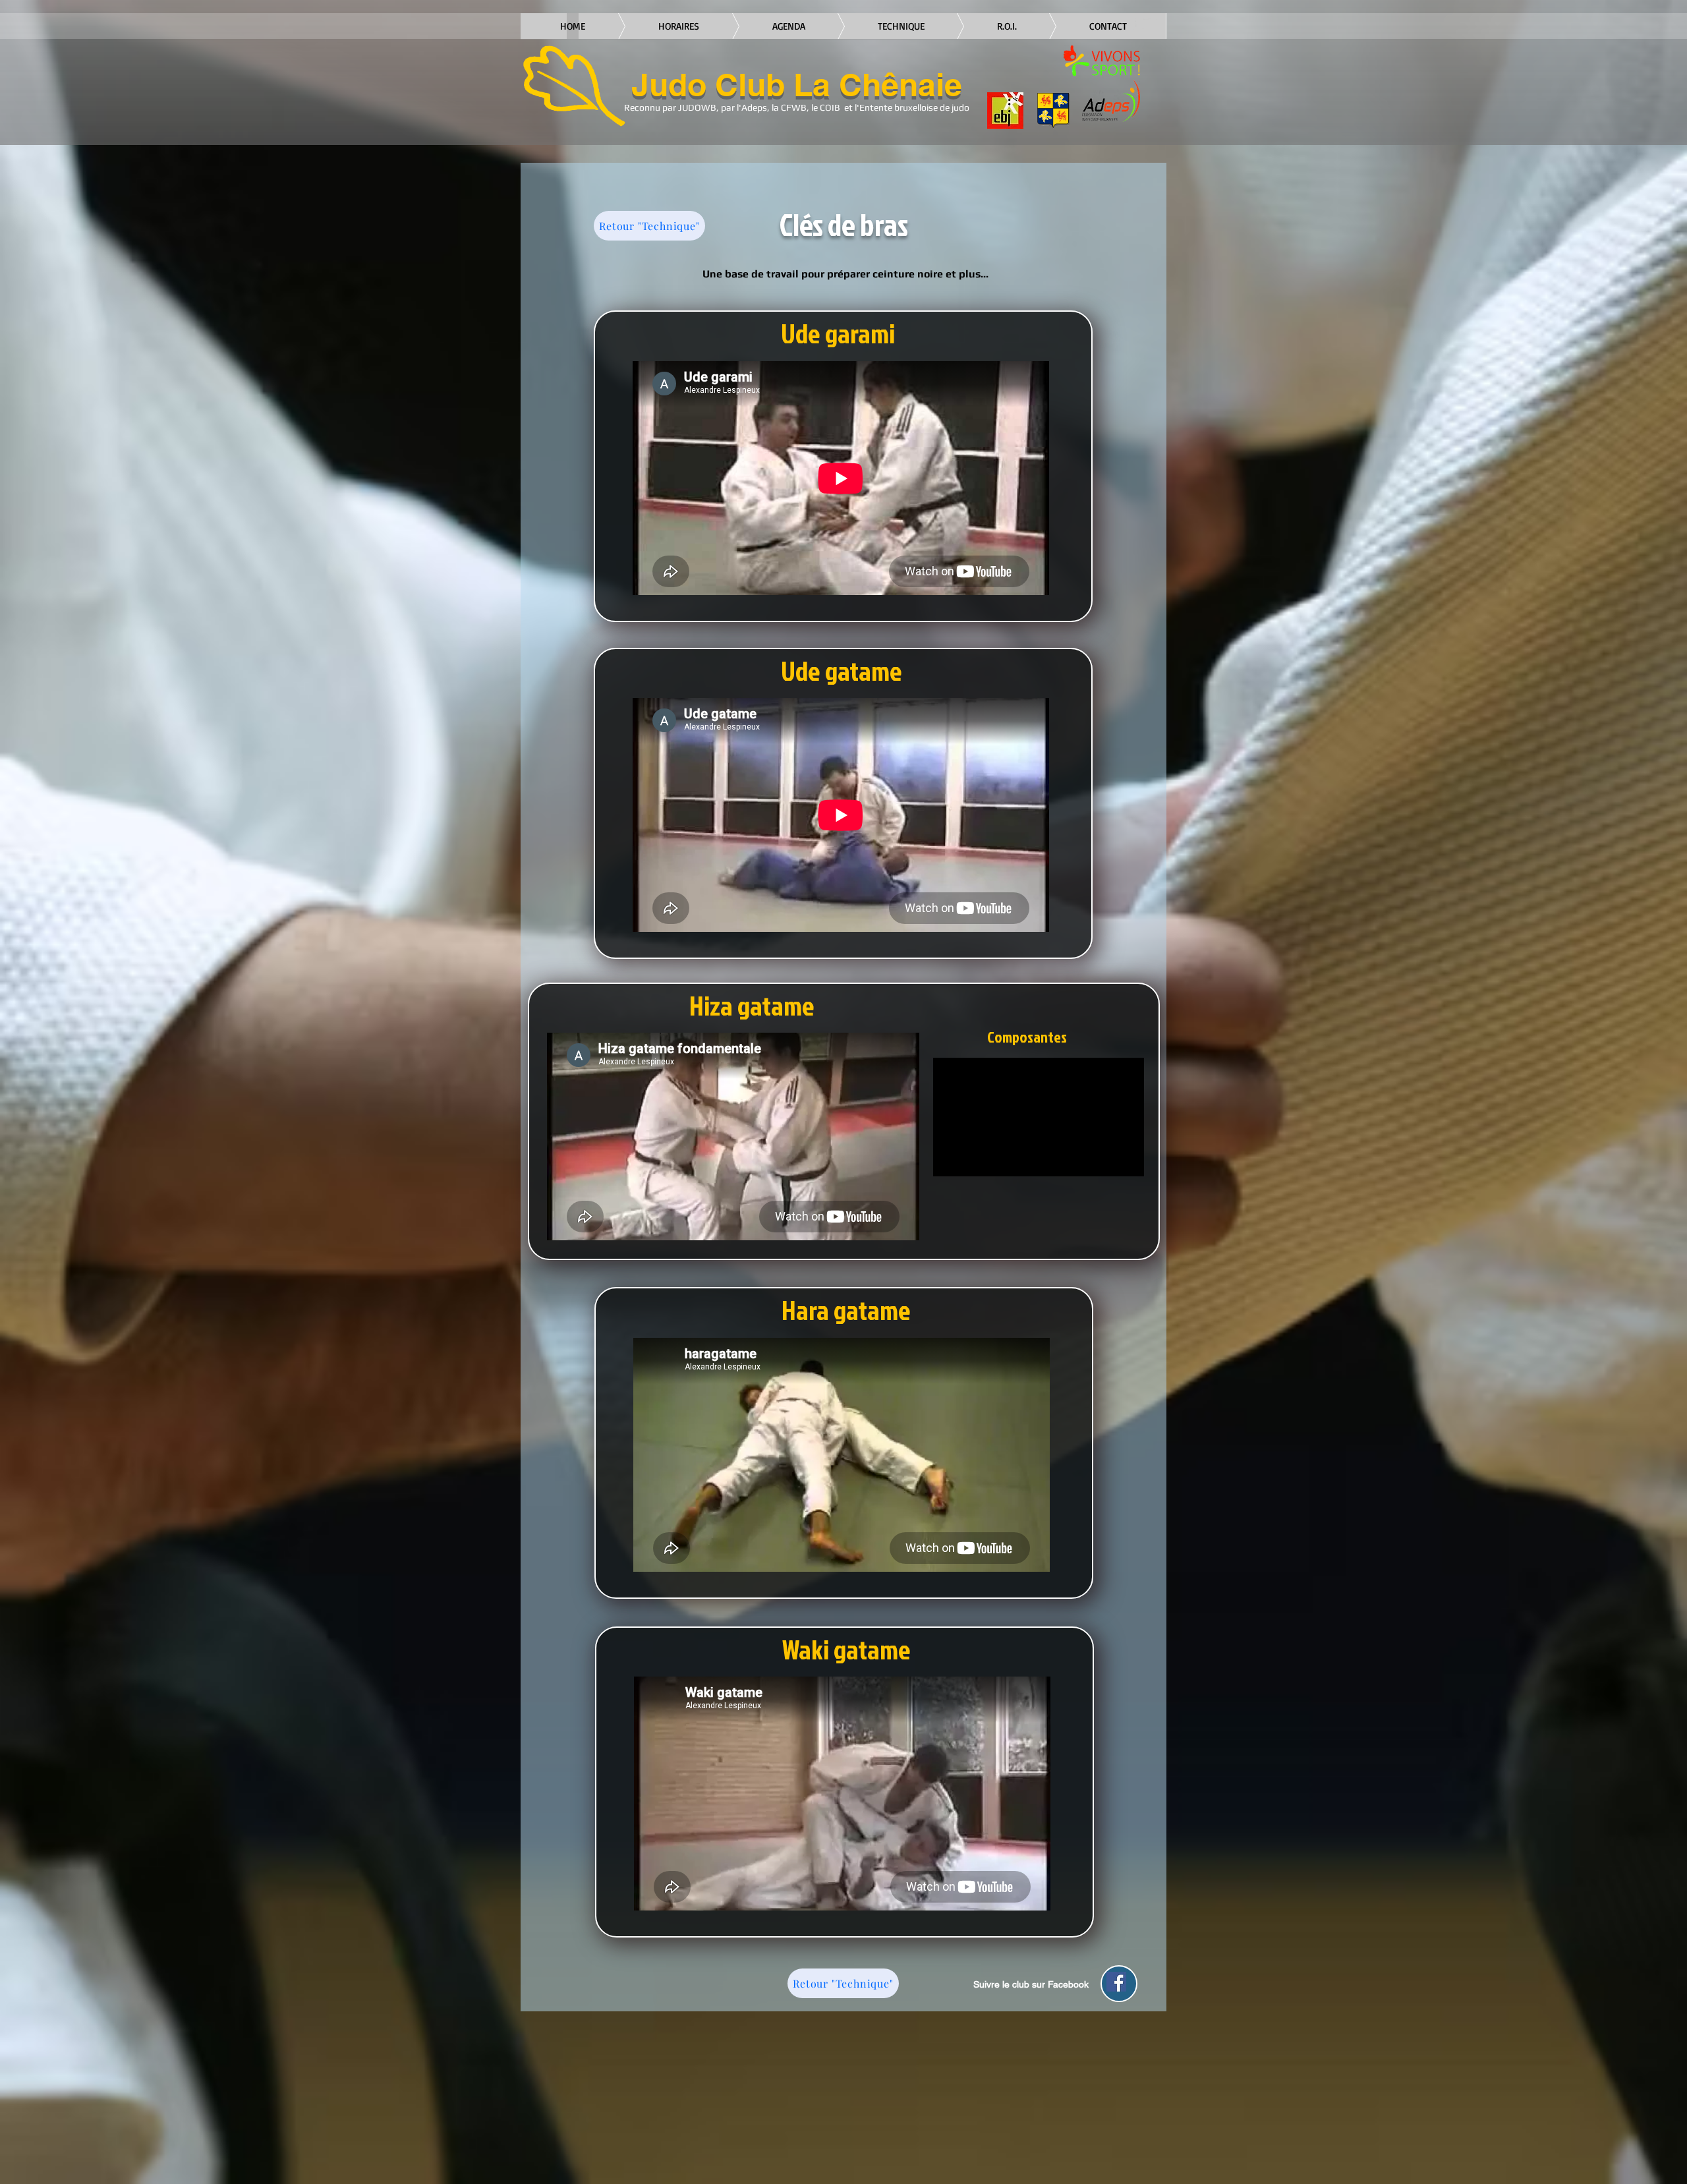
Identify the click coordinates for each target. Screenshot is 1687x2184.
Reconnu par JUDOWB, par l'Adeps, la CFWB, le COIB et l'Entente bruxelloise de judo (797, 107)
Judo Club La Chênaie (797, 85)
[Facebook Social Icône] (1116, 1982)
